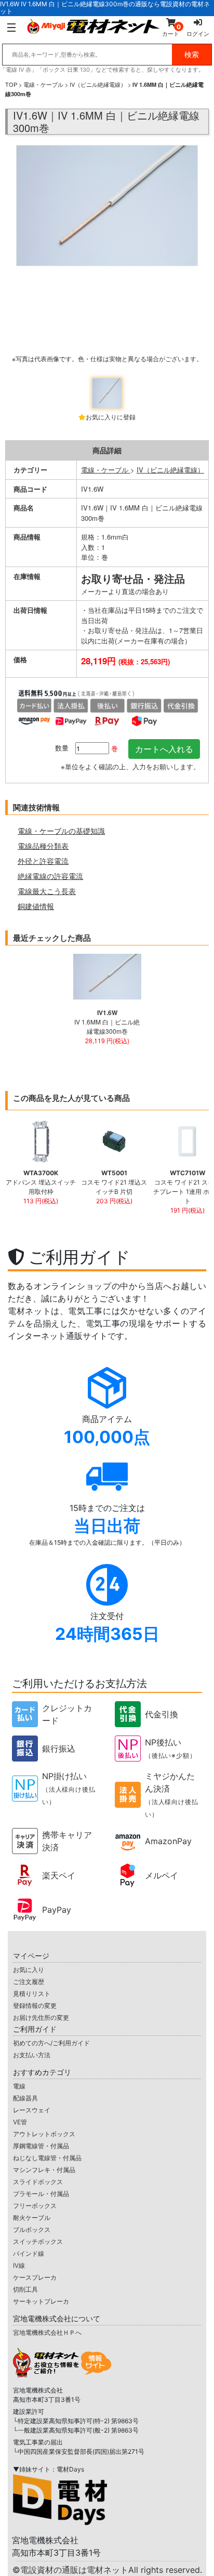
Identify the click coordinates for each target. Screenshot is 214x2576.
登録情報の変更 (35, 2006)
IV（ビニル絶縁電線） (98, 84)
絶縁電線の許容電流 (50, 876)
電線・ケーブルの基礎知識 (61, 831)
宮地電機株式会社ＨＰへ (47, 2332)
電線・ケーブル (43, 84)
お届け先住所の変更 (41, 2018)
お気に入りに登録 (111, 417)
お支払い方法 (32, 2055)
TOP (11, 84)
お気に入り (29, 1970)
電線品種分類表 (43, 846)
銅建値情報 (36, 906)
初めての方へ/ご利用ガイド (51, 2043)
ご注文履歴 (29, 1982)
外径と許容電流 (43, 861)
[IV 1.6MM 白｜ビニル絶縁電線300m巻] (107, 258)
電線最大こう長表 (47, 891)
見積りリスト (32, 1994)
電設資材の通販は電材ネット (111, 2570)
